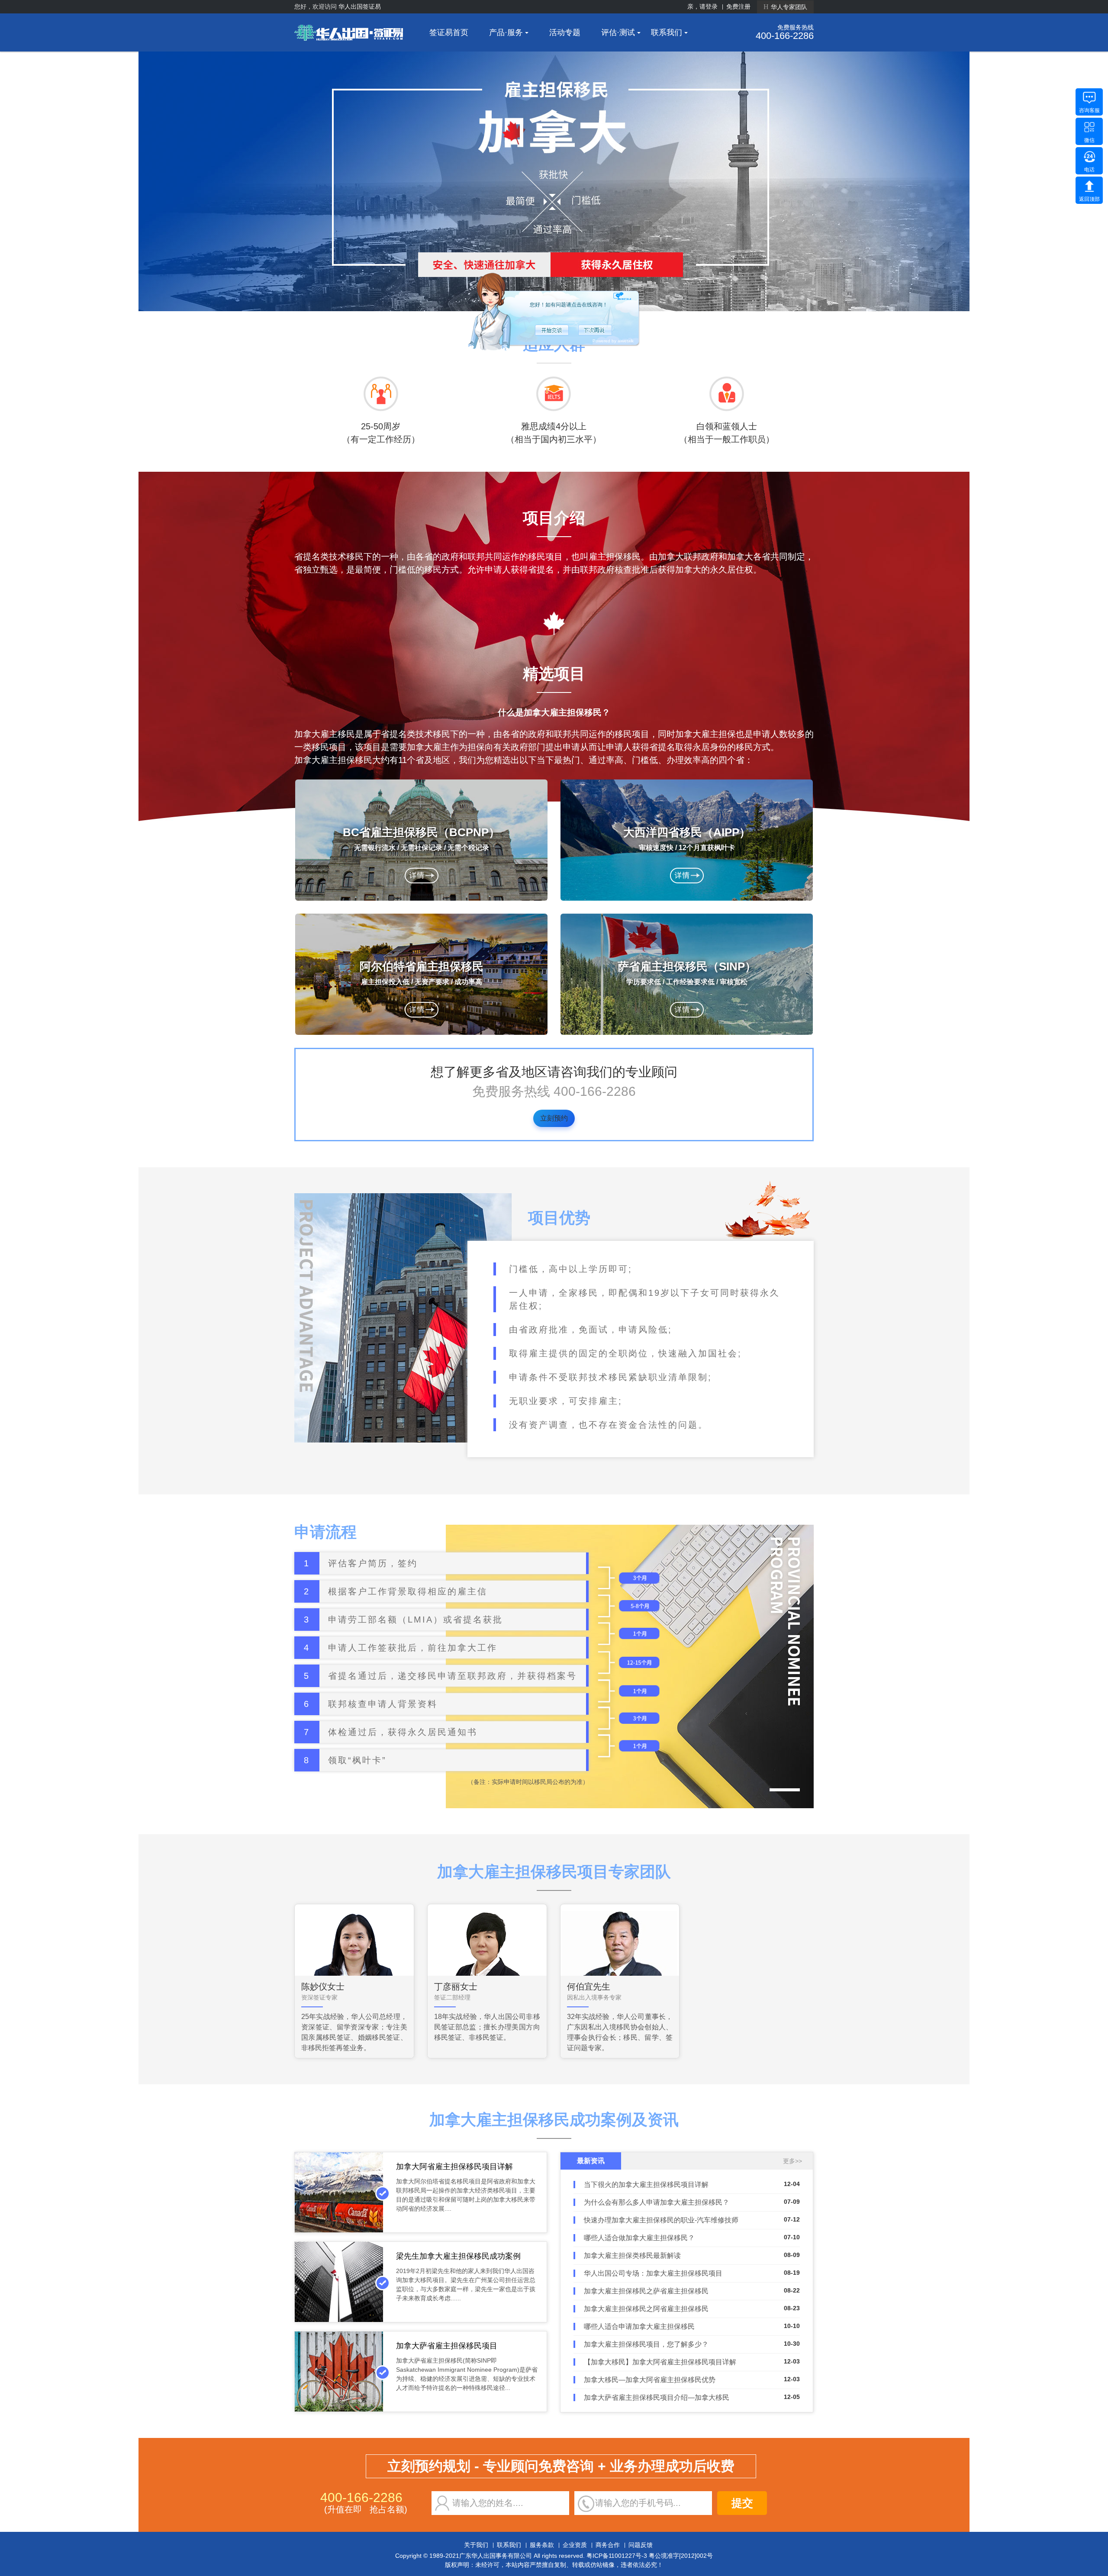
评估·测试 (618, 32)
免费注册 (738, 6)
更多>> (792, 2161)
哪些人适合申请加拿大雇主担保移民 (639, 2326)
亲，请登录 (702, 6)
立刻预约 (554, 1118)
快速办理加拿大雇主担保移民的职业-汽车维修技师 (661, 2220)
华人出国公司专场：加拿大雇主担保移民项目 (653, 2273)
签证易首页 (449, 32)
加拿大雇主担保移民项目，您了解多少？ (646, 2344)
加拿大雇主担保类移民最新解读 (632, 2256)
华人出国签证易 (360, 6)
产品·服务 (506, 32)
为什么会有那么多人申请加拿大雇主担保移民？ (657, 2202)
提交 (742, 2503)
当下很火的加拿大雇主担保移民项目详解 (646, 2185)
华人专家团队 (785, 7)
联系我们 (667, 32)
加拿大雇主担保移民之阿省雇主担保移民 (646, 2309)
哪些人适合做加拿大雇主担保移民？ (639, 2238)
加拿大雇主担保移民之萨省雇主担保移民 (646, 2291)
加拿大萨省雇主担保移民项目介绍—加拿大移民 (657, 2397)
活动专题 (565, 32)
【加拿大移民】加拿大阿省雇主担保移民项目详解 (660, 2362)
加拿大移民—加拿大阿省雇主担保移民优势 (650, 2380)
